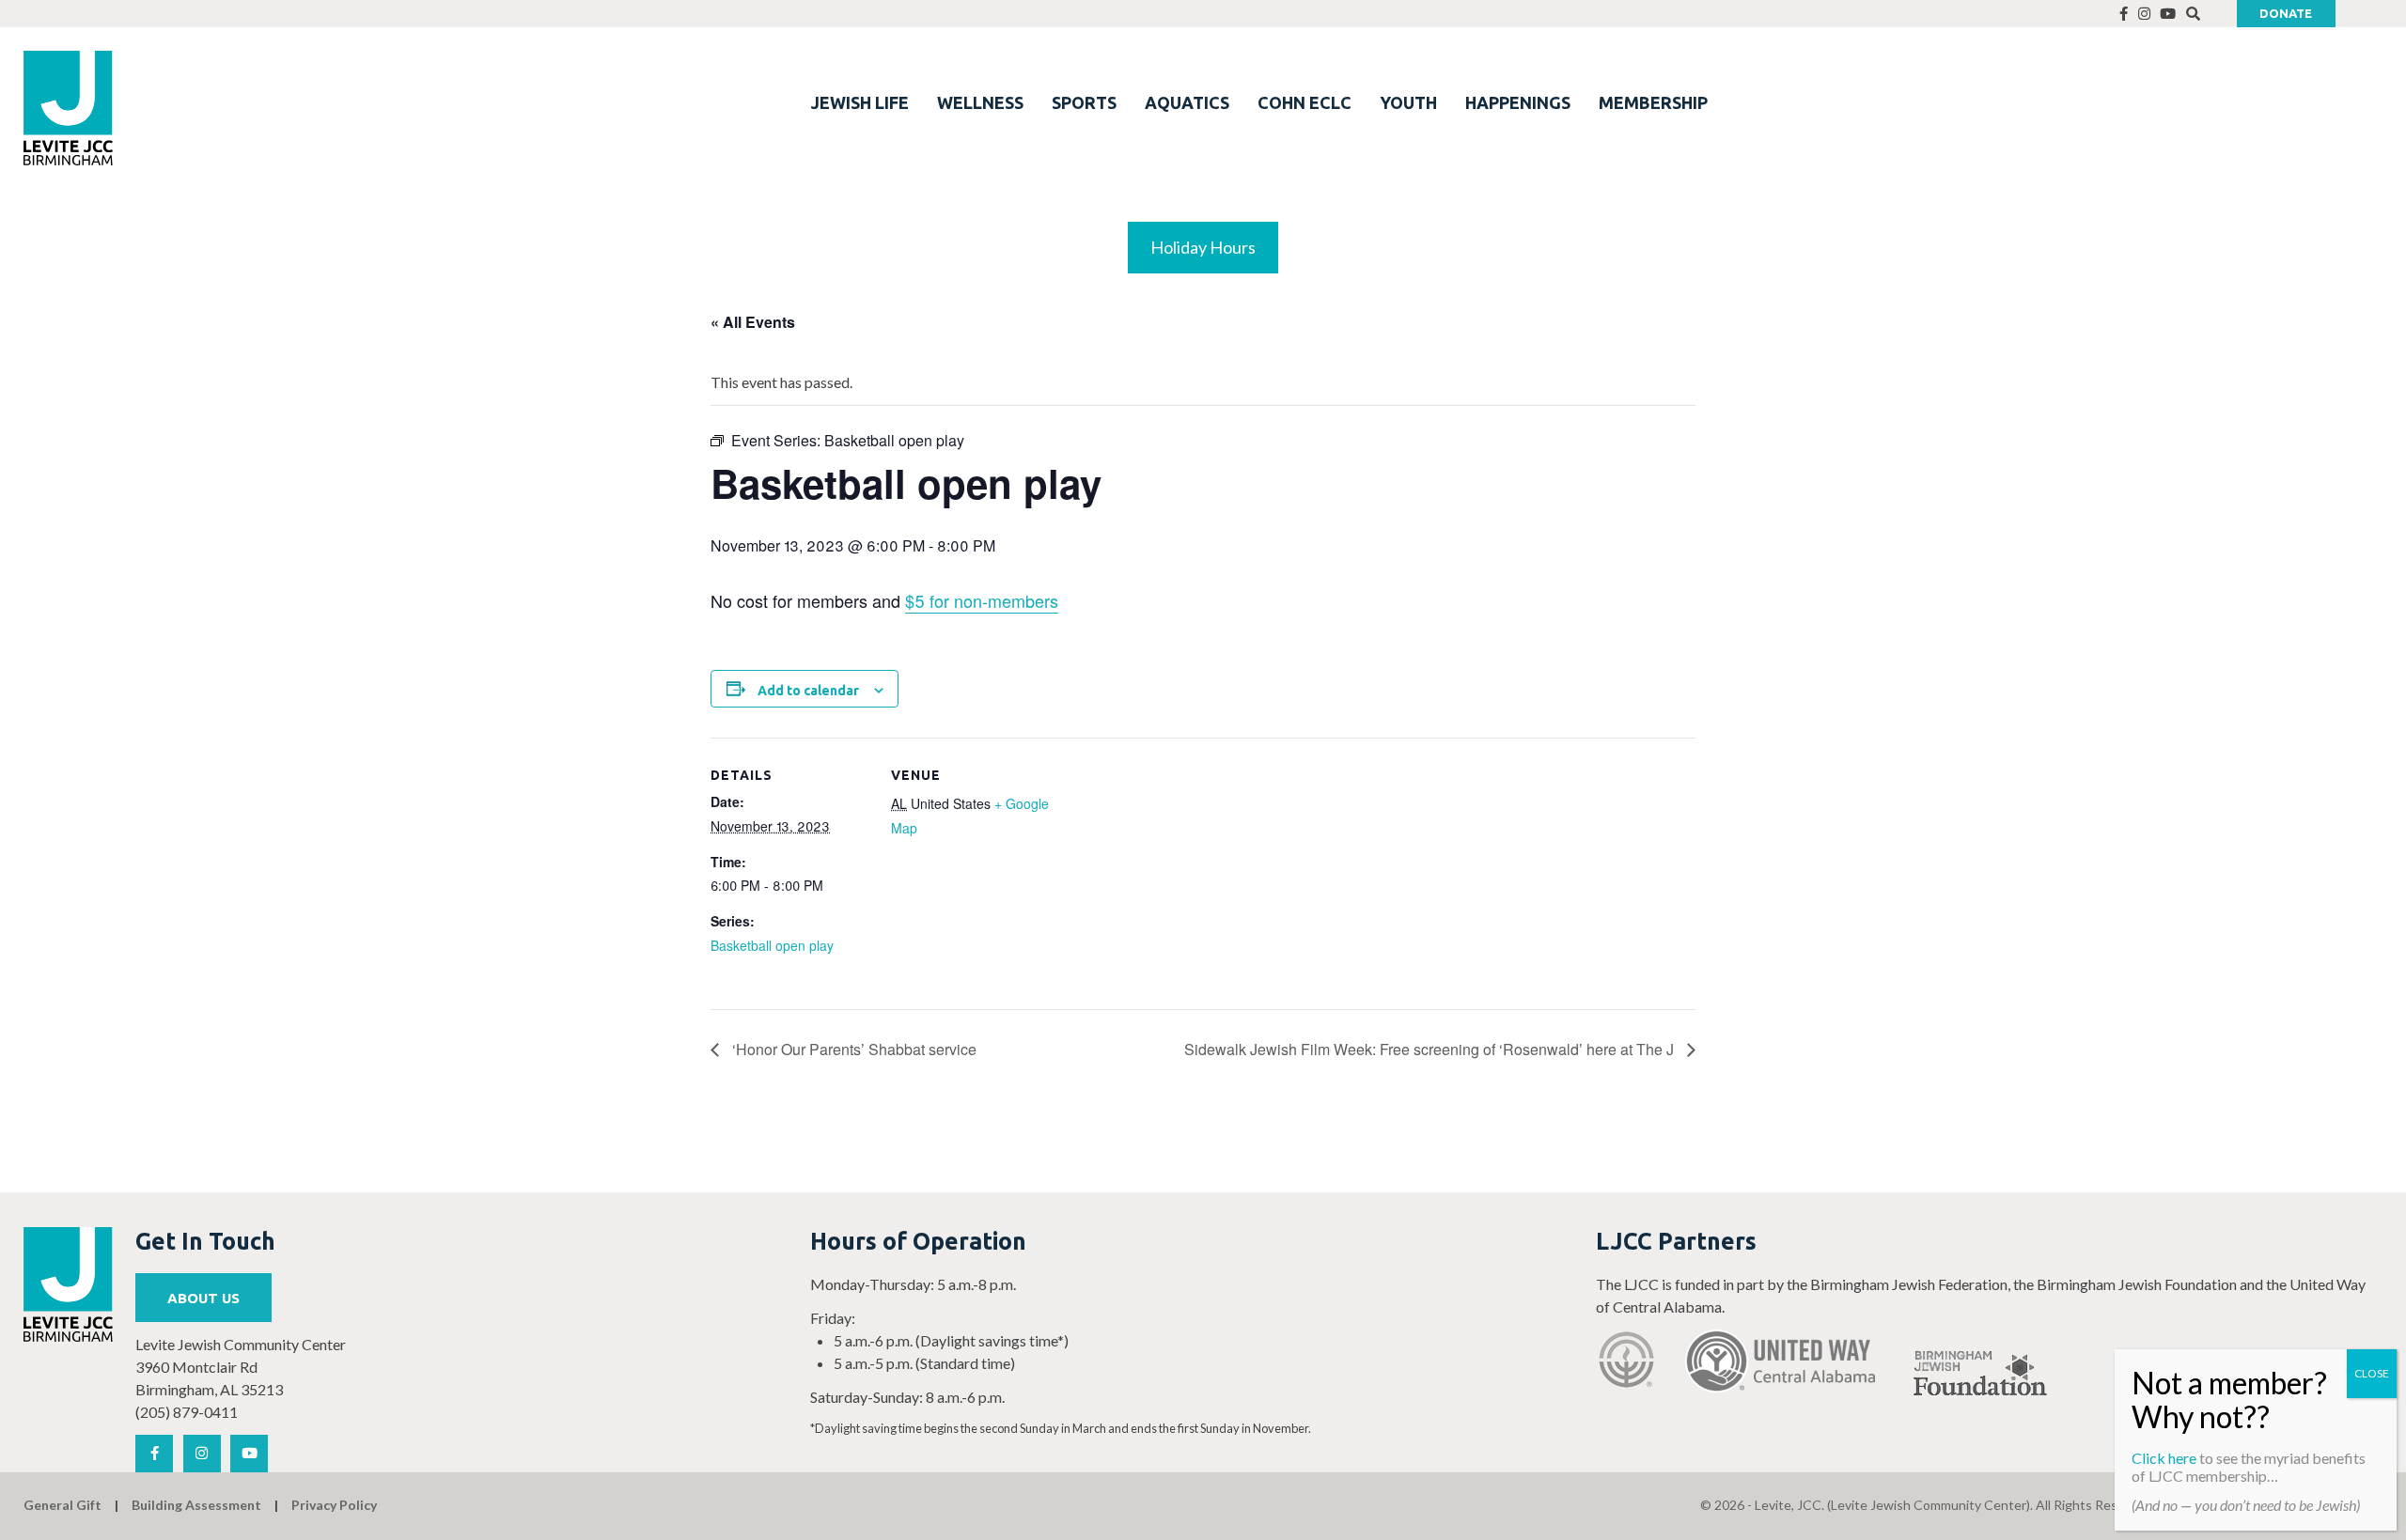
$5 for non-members (982, 600)
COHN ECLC (1305, 102)
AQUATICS (1187, 102)
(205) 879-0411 (187, 1412)
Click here (2164, 1458)
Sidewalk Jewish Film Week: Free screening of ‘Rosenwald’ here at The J (1431, 1049)
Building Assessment (196, 1505)
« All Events (753, 322)
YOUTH (1408, 102)
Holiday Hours (1203, 247)
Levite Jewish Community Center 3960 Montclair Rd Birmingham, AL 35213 (241, 1367)
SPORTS (1084, 102)
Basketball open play (772, 945)
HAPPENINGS (1518, 102)
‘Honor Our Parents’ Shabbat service (852, 1049)
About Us (203, 1298)
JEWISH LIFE (860, 102)
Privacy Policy (334, 1505)
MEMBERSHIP (1653, 102)
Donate (2286, 13)
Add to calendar (808, 691)
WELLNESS (980, 102)
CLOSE (2372, 1373)
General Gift (62, 1505)
